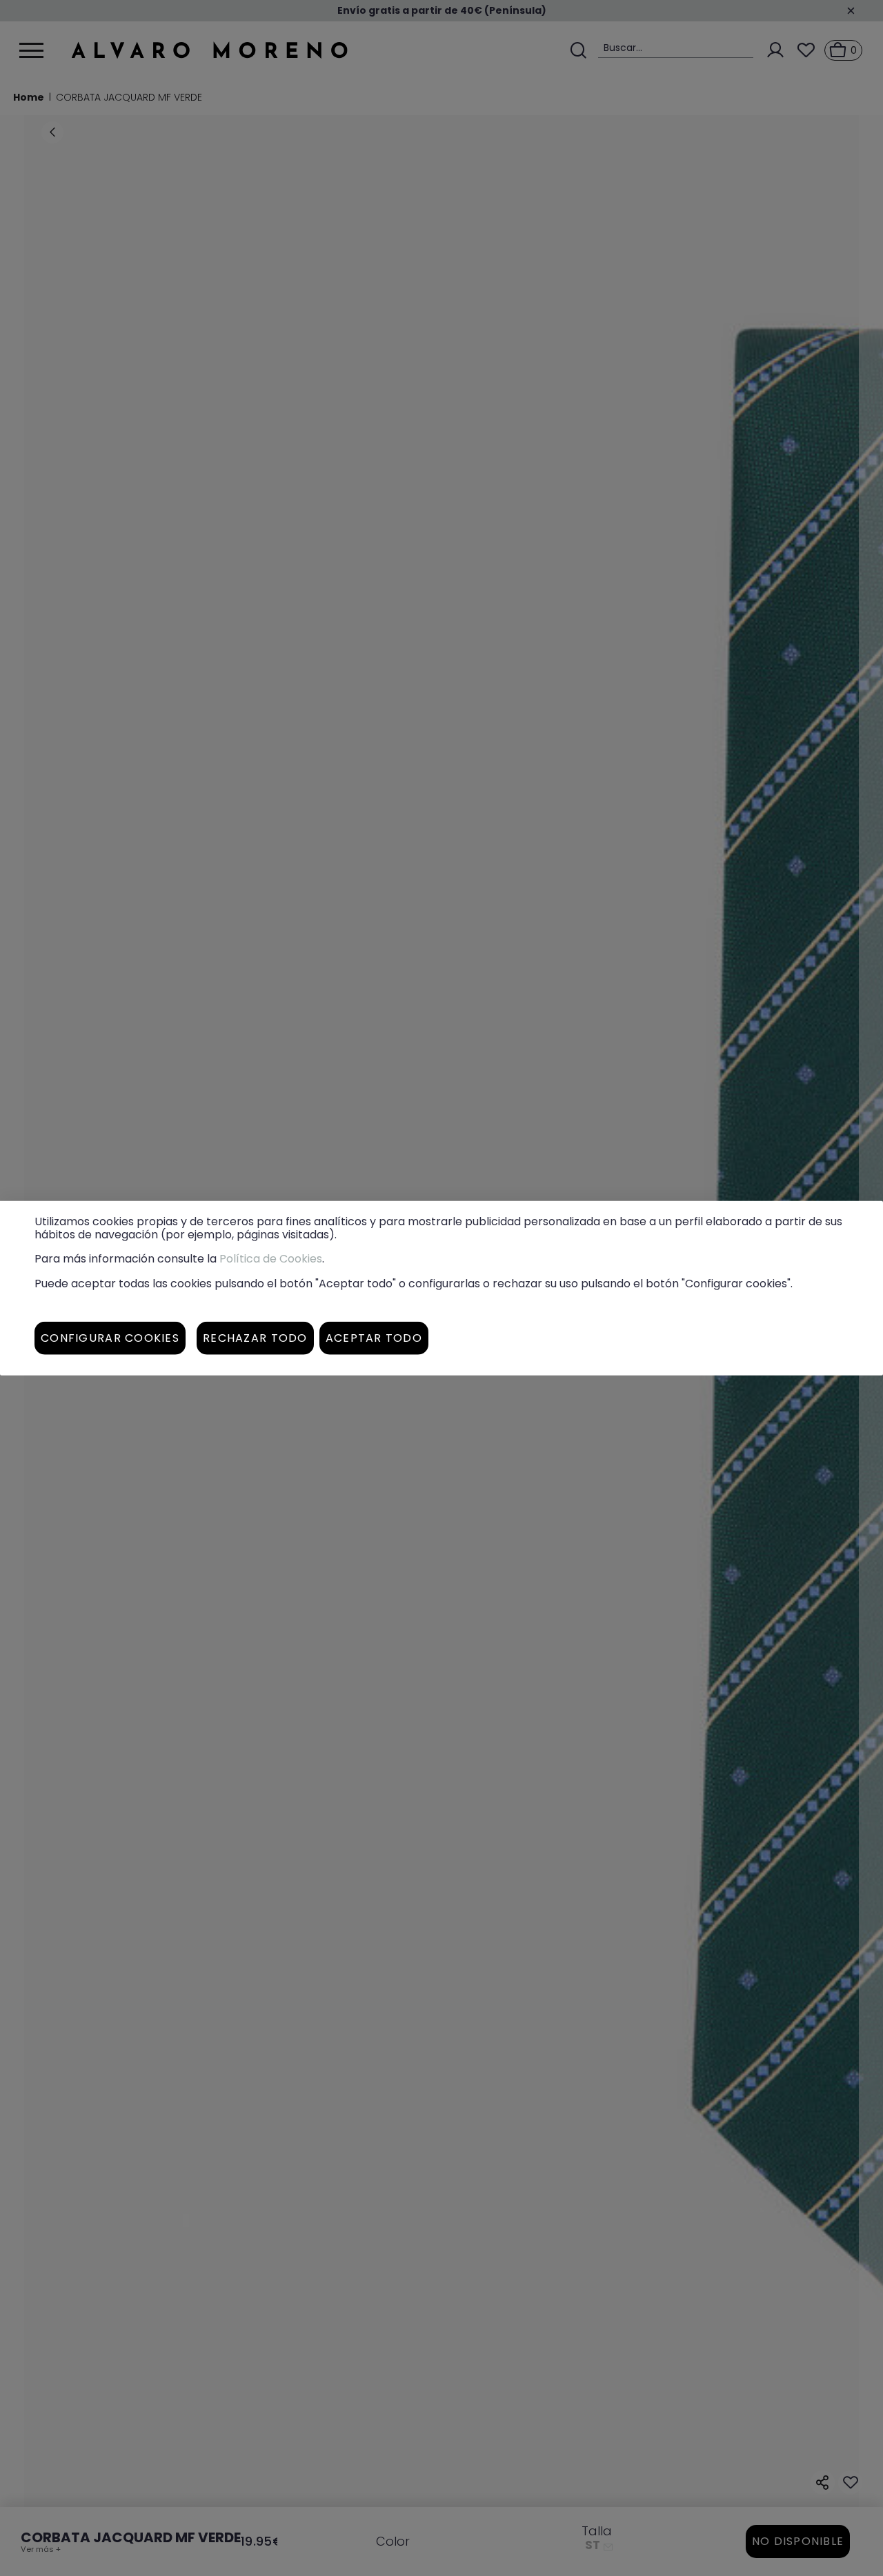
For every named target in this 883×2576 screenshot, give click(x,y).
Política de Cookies (271, 1259)
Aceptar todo (374, 1337)
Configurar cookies (110, 1337)
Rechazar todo (255, 1337)
